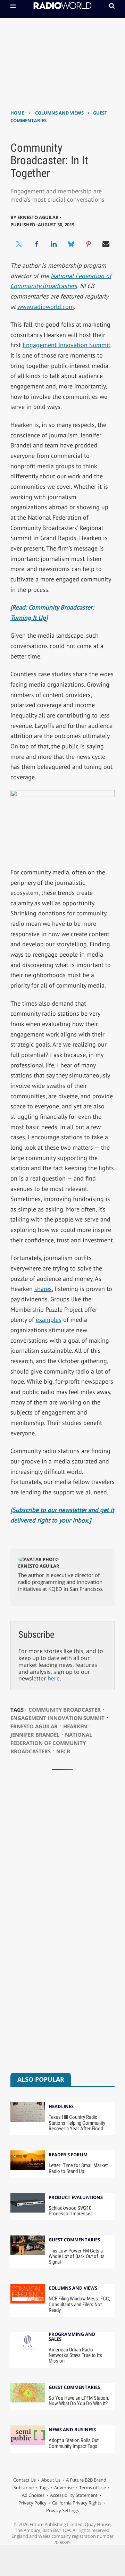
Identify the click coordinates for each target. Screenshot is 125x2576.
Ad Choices (33, 2495)
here (54, 1678)
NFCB (63, 1751)
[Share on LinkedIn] (54, 244)
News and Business (72, 2430)
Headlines (61, 2107)
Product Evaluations (76, 2198)
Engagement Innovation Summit (66, 345)
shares (43, 1289)
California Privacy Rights (77, 2503)
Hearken (75, 1726)
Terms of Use (93, 2487)
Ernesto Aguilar (39, 1566)
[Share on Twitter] (19, 244)
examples (49, 1320)
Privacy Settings (62, 2510)
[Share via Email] (106, 244)
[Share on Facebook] (36, 244)
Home (17, 113)
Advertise (64, 2487)
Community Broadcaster (65, 1710)
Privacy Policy (32, 2503)
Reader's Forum (68, 2155)
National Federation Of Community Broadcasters (51, 1743)
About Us (51, 2480)
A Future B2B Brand (86, 2480)
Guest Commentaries (74, 2240)
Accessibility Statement (74, 2495)
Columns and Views (59, 113)
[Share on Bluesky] (71, 244)
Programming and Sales (72, 2337)
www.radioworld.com (46, 307)
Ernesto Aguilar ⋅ (39, 217)
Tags (44, 2487)
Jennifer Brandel (35, 1735)
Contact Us (24, 2480)
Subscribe (24, 2487)
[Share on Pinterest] (89, 244)
